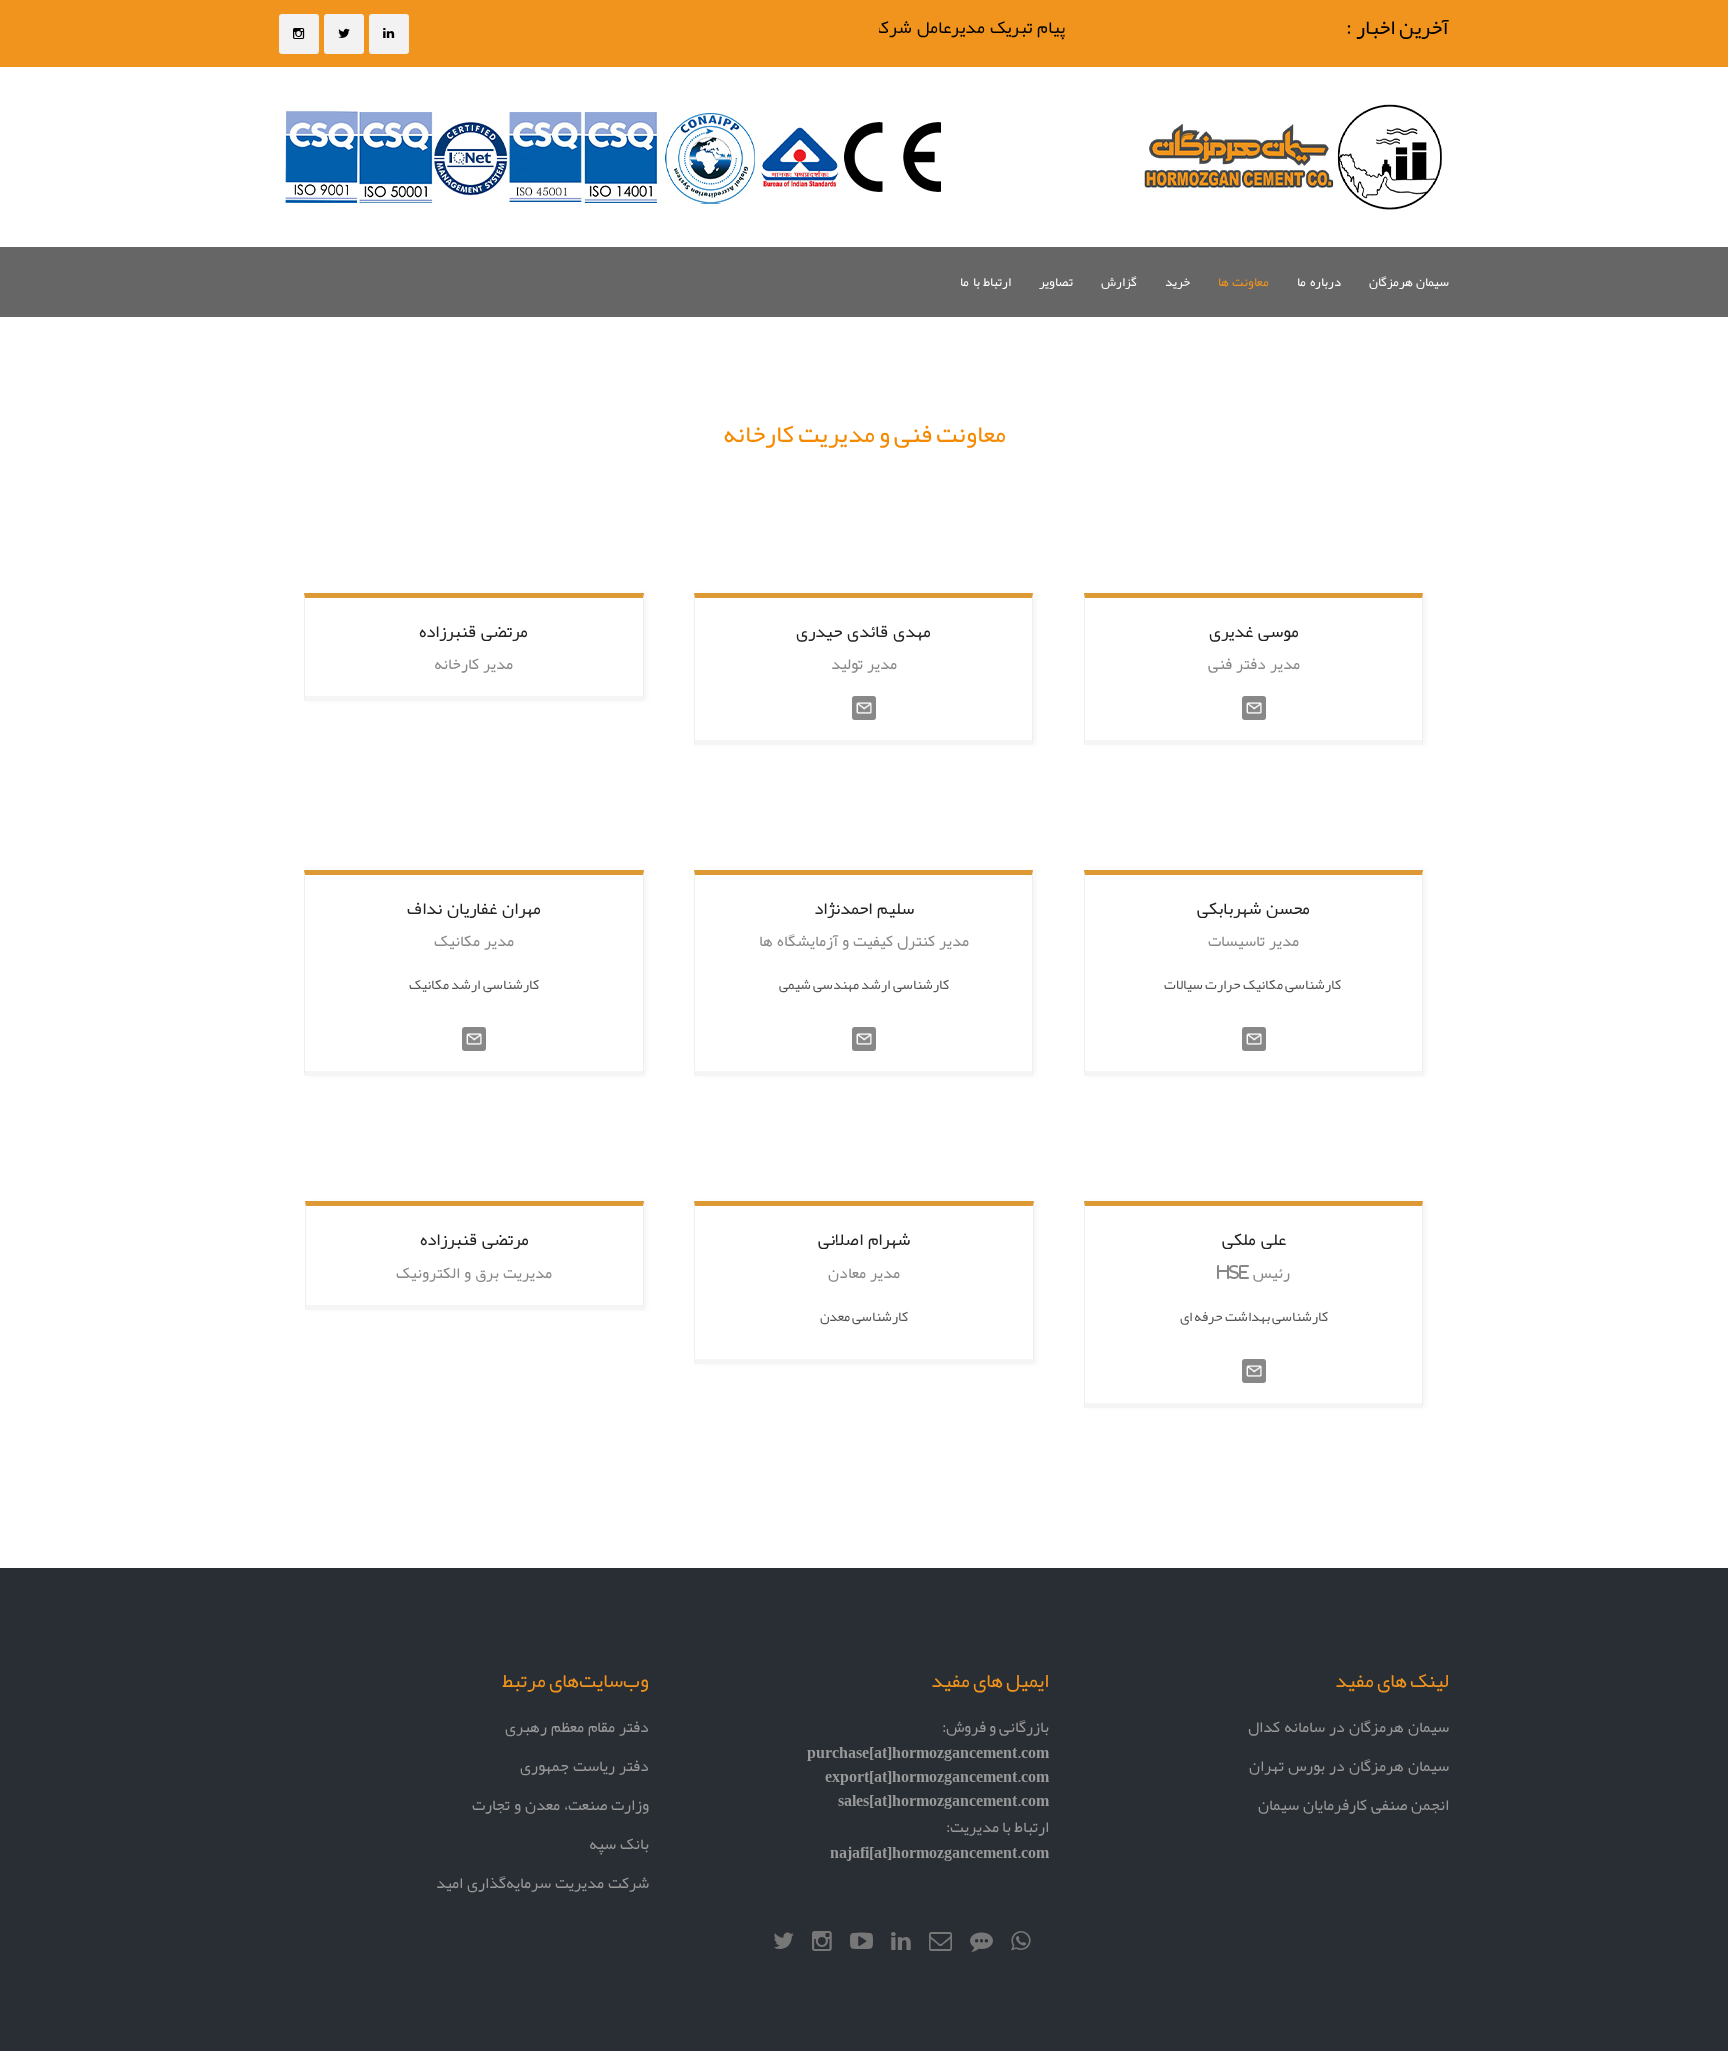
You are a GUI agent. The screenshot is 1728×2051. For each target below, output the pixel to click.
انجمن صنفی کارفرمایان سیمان (1353, 1804)
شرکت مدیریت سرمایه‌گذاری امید (542, 1882)
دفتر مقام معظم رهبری (577, 1726)
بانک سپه (619, 1843)
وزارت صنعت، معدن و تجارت (560, 1804)
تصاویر (1056, 281)
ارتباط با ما (985, 281)
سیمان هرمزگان (1409, 281)
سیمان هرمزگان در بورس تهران (1349, 1765)
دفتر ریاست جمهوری (584, 1765)
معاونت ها (1243, 281)
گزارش (1119, 281)
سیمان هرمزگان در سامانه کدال (1348, 1726)
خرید (1177, 281)
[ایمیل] (864, 709)
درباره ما (1318, 281)
